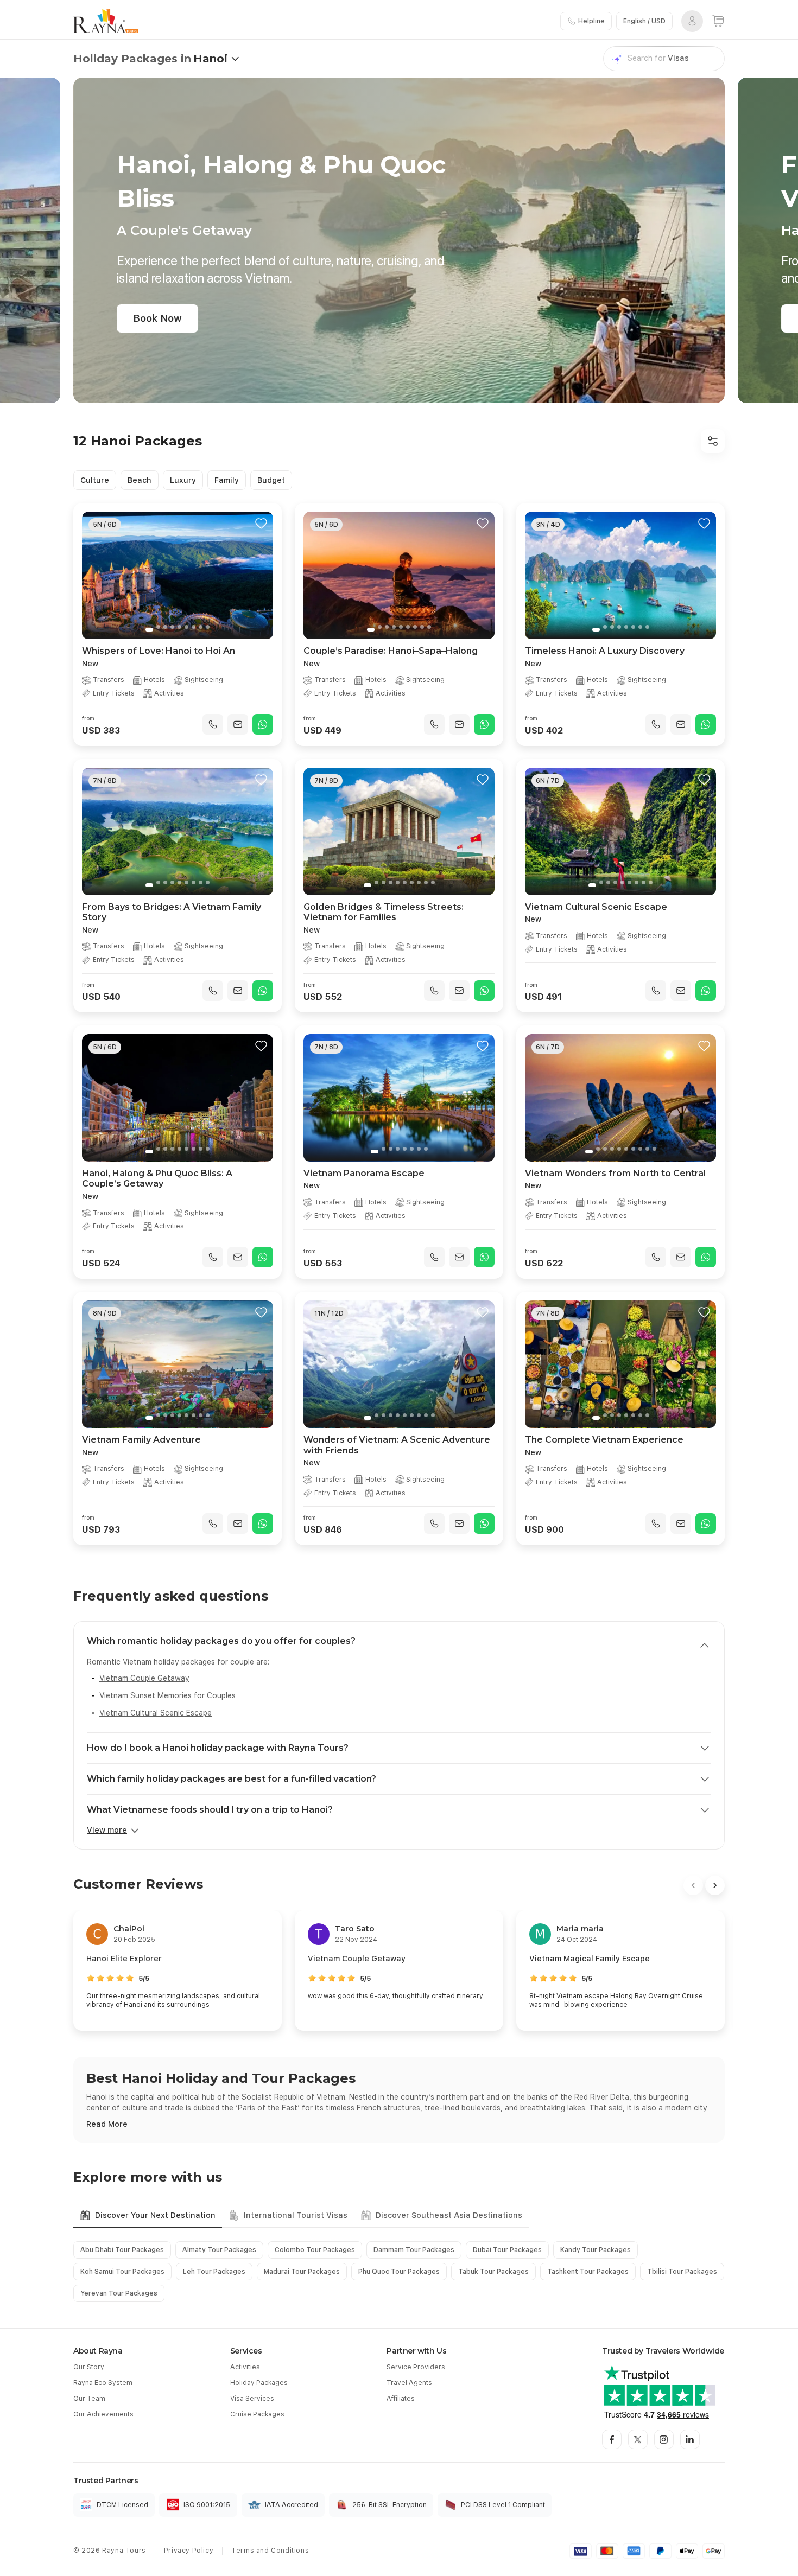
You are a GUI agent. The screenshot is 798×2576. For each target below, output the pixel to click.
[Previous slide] (95, 576)
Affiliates (401, 2399)
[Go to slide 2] (158, 627)
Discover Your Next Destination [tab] (155, 2215)
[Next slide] (260, 576)
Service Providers (416, 2367)
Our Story (89, 2367)
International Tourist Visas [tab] (296, 2215)
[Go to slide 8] (201, 627)
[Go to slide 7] (194, 627)
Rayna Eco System (103, 2383)
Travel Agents (409, 2383)
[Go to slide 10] (433, 882)
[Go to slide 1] (149, 630)
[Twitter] (638, 2439)
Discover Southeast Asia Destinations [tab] (449, 2215)
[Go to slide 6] (186, 627)
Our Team (89, 2399)
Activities (245, 2367)
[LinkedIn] (690, 2439)
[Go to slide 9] (208, 627)
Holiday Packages (259, 2383)
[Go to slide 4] (172, 627)
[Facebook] (612, 2439)
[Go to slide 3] (165, 627)
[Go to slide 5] (179, 627)
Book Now (157, 318)
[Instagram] (664, 2439)
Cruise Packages (257, 2414)
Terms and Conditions (270, 2551)
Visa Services (252, 2399)
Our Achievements (103, 2414)
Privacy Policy (189, 2551)
